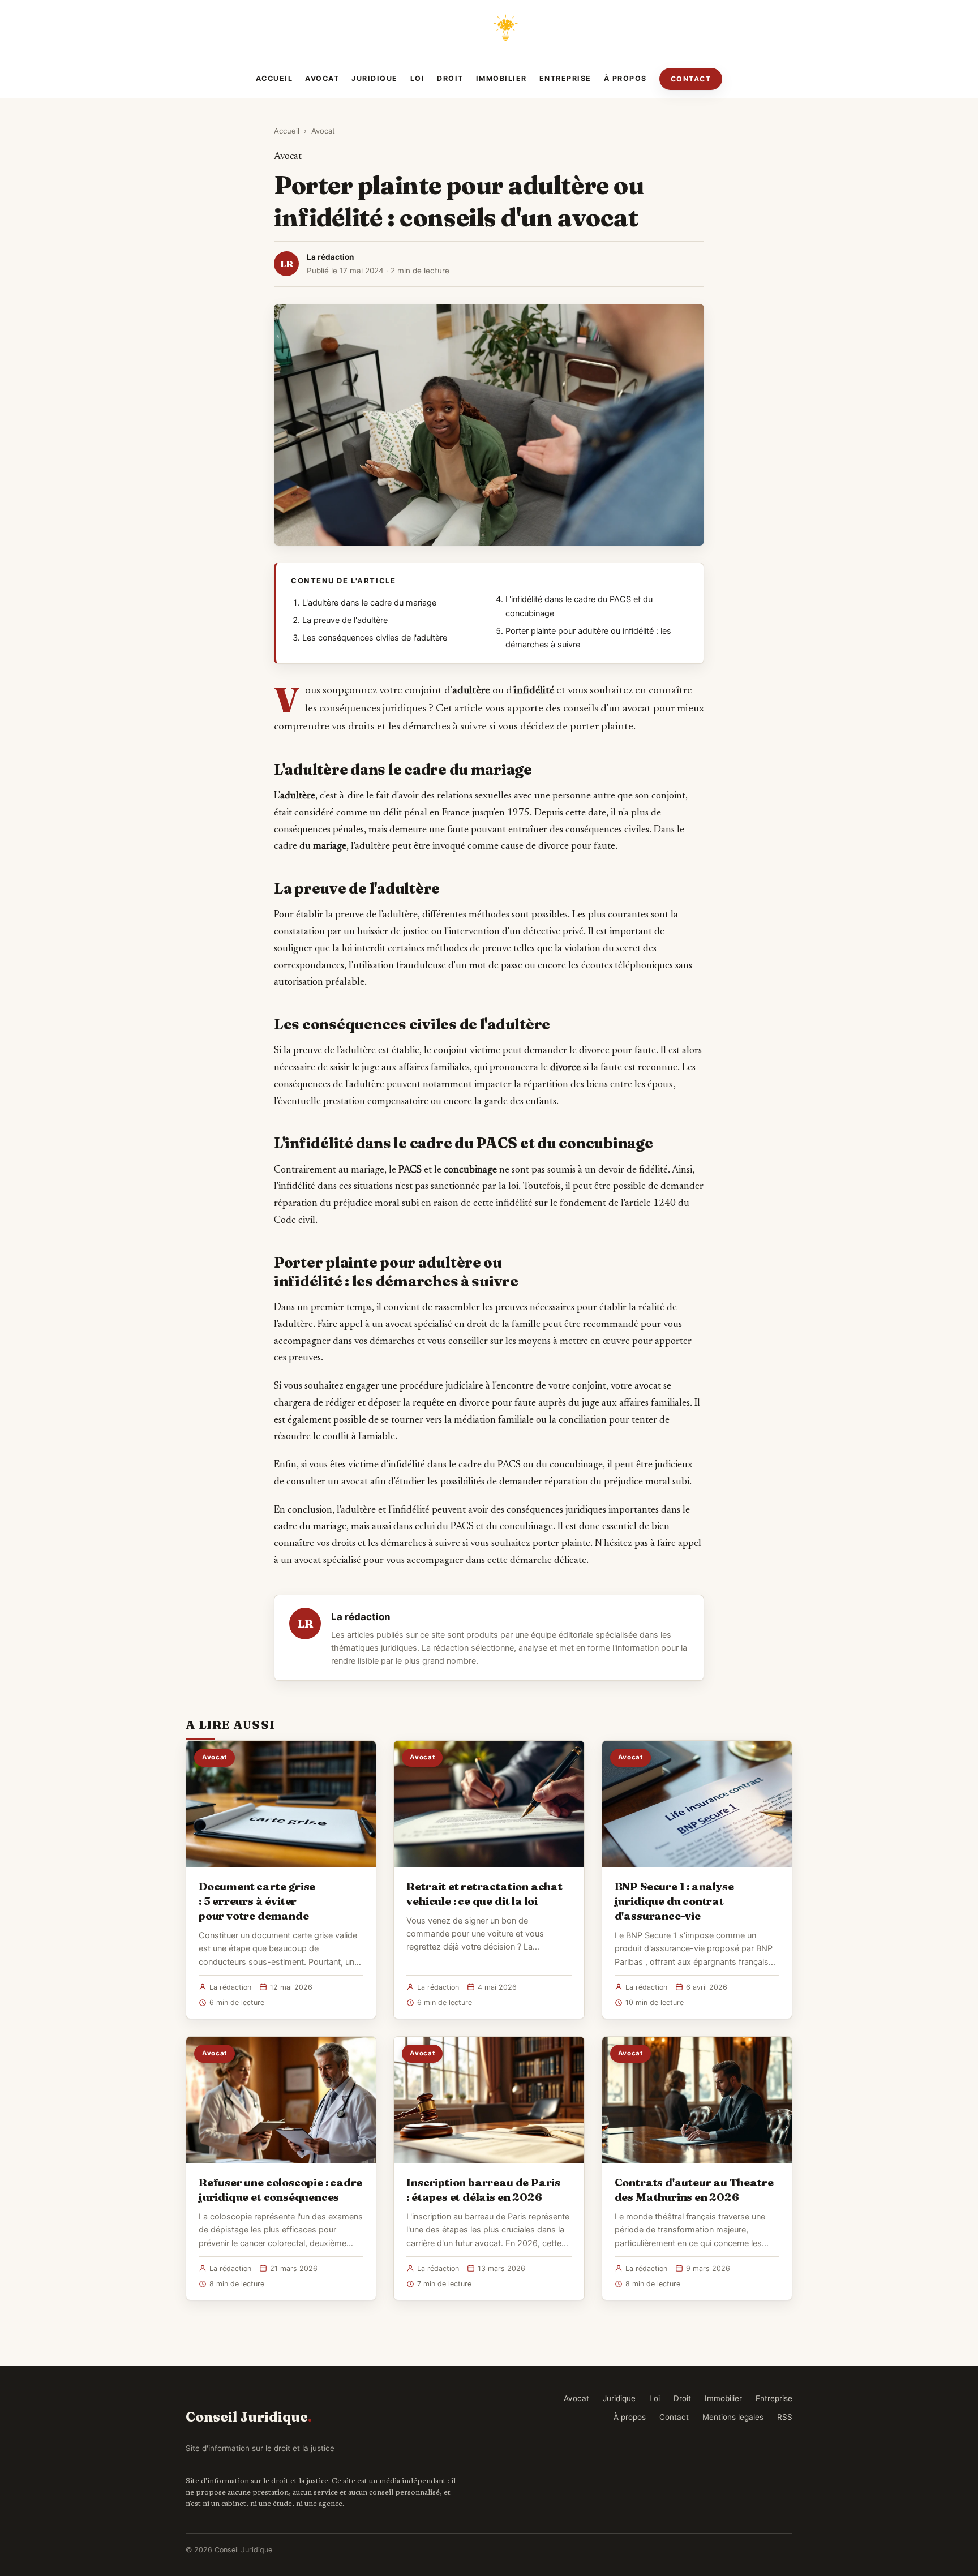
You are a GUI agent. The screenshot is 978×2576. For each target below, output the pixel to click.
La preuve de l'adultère (345, 620)
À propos (625, 78)
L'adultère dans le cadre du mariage (369, 603)
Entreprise (565, 78)
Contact (691, 79)
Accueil (274, 78)
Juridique (375, 78)
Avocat (322, 78)
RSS (785, 2417)
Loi (418, 78)
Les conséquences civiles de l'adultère (375, 638)
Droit (450, 78)
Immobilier (501, 78)
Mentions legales (733, 2417)
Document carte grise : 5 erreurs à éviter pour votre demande (257, 1901)
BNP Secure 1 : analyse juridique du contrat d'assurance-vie (674, 1901)
